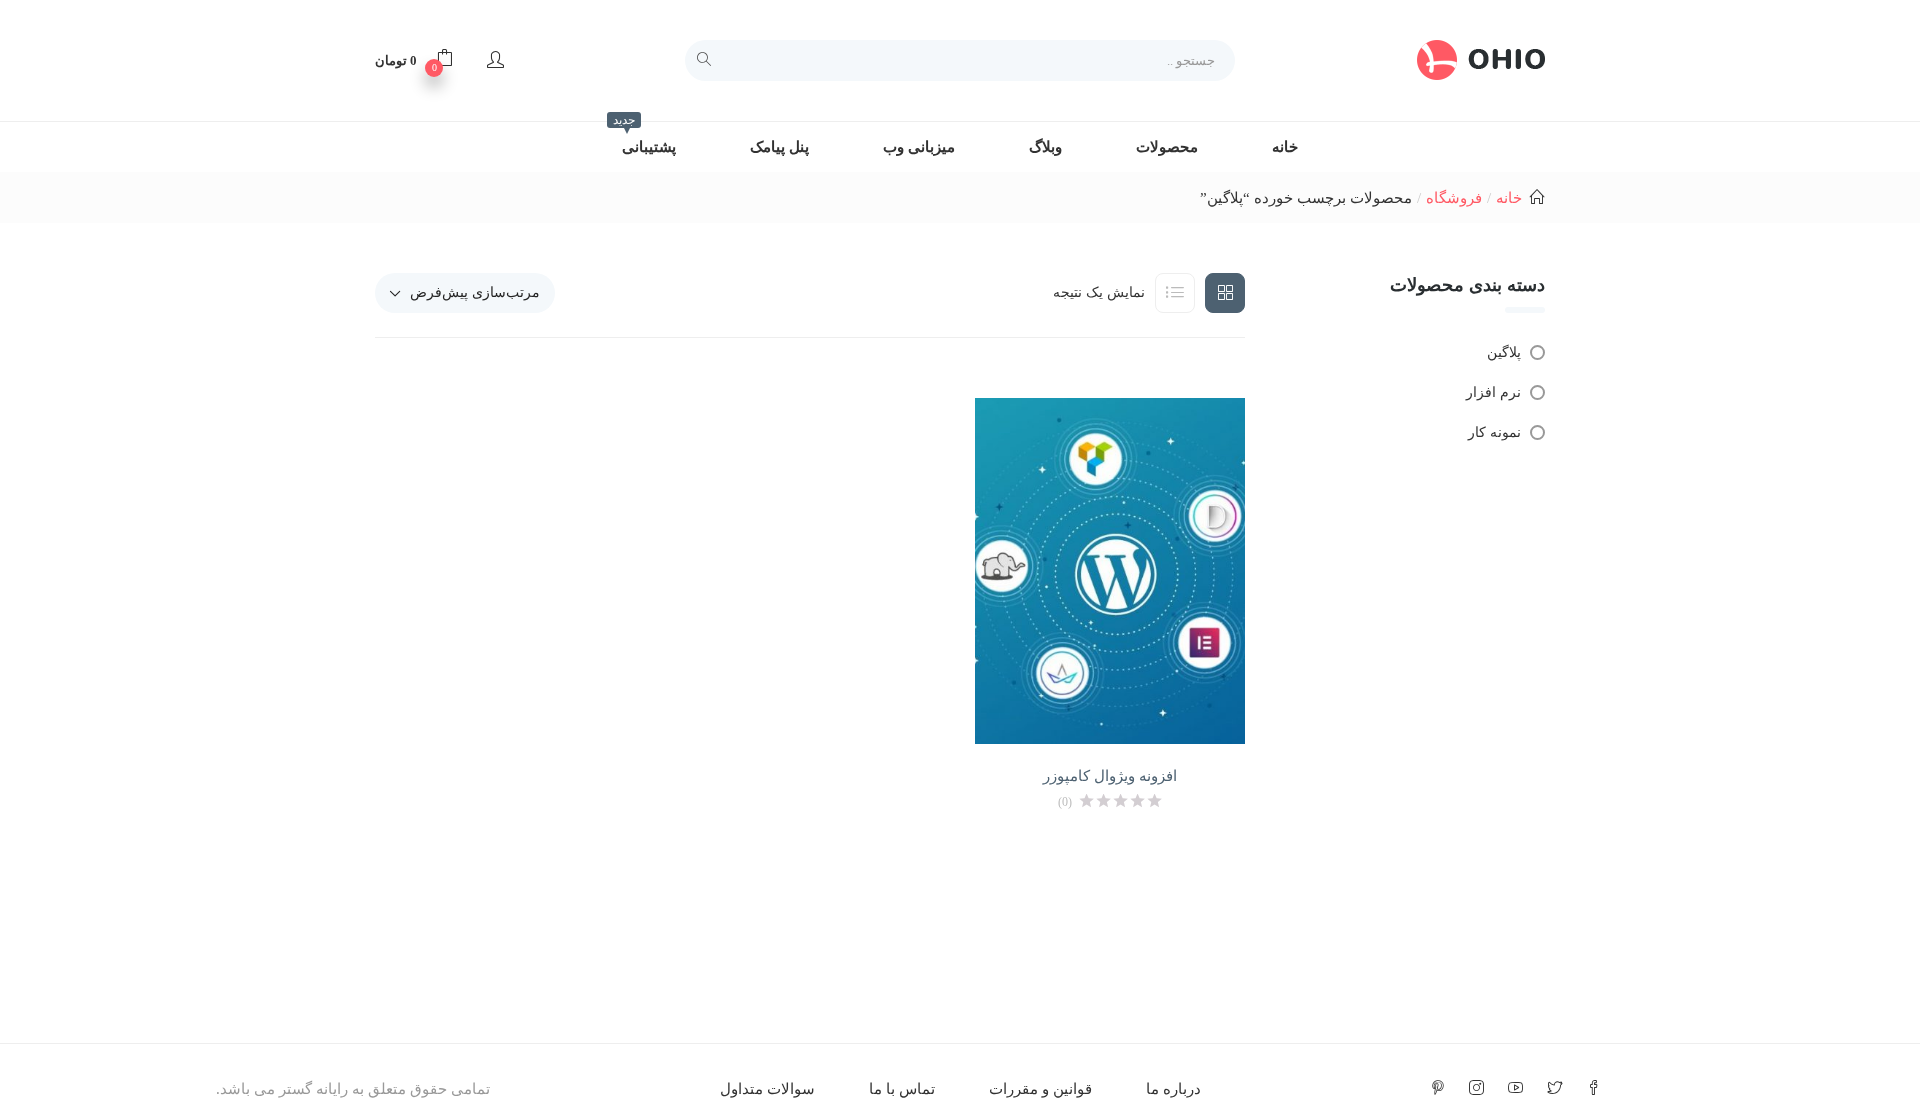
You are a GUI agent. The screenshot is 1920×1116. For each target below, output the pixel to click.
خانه (1285, 147)
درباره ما (1173, 1089)
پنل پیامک (779, 147)
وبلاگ (1045, 147)
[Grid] (1225, 293)
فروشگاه (1454, 198)
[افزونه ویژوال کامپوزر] (1110, 571)
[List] (1175, 293)
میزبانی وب (919, 147)
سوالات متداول (767, 1089)
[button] (414, 60)
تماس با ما (902, 1089)
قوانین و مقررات (1040, 1089)
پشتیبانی (644, 138)
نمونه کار (1494, 432)
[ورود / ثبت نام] (495, 60)
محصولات (1167, 147)
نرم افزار (1493, 392)
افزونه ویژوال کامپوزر (1110, 776)
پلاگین (1504, 352)
